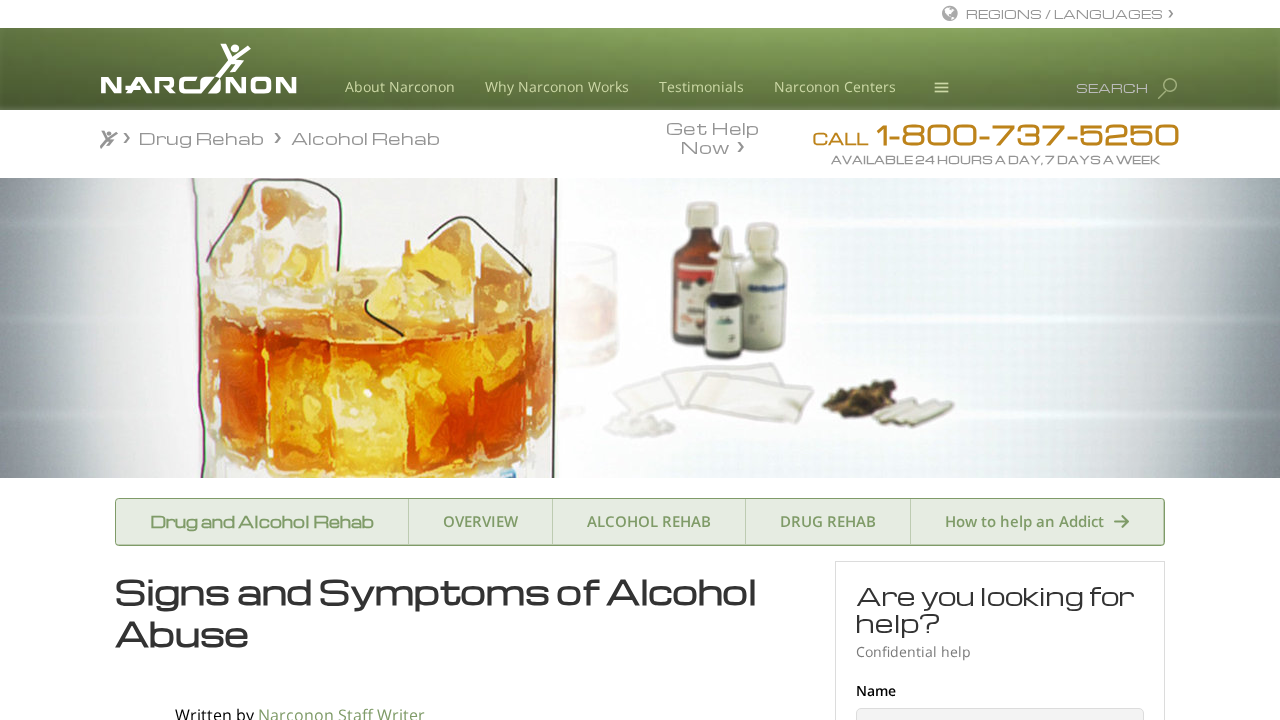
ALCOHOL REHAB (649, 521)
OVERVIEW (480, 521)
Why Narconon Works (557, 86)
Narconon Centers (835, 86)
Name (876, 690)
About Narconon (400, 86)
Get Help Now (712, 136)
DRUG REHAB (828, 521)
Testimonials (701, 86)
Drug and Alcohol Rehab (262, 521)
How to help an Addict (1024, 521)
